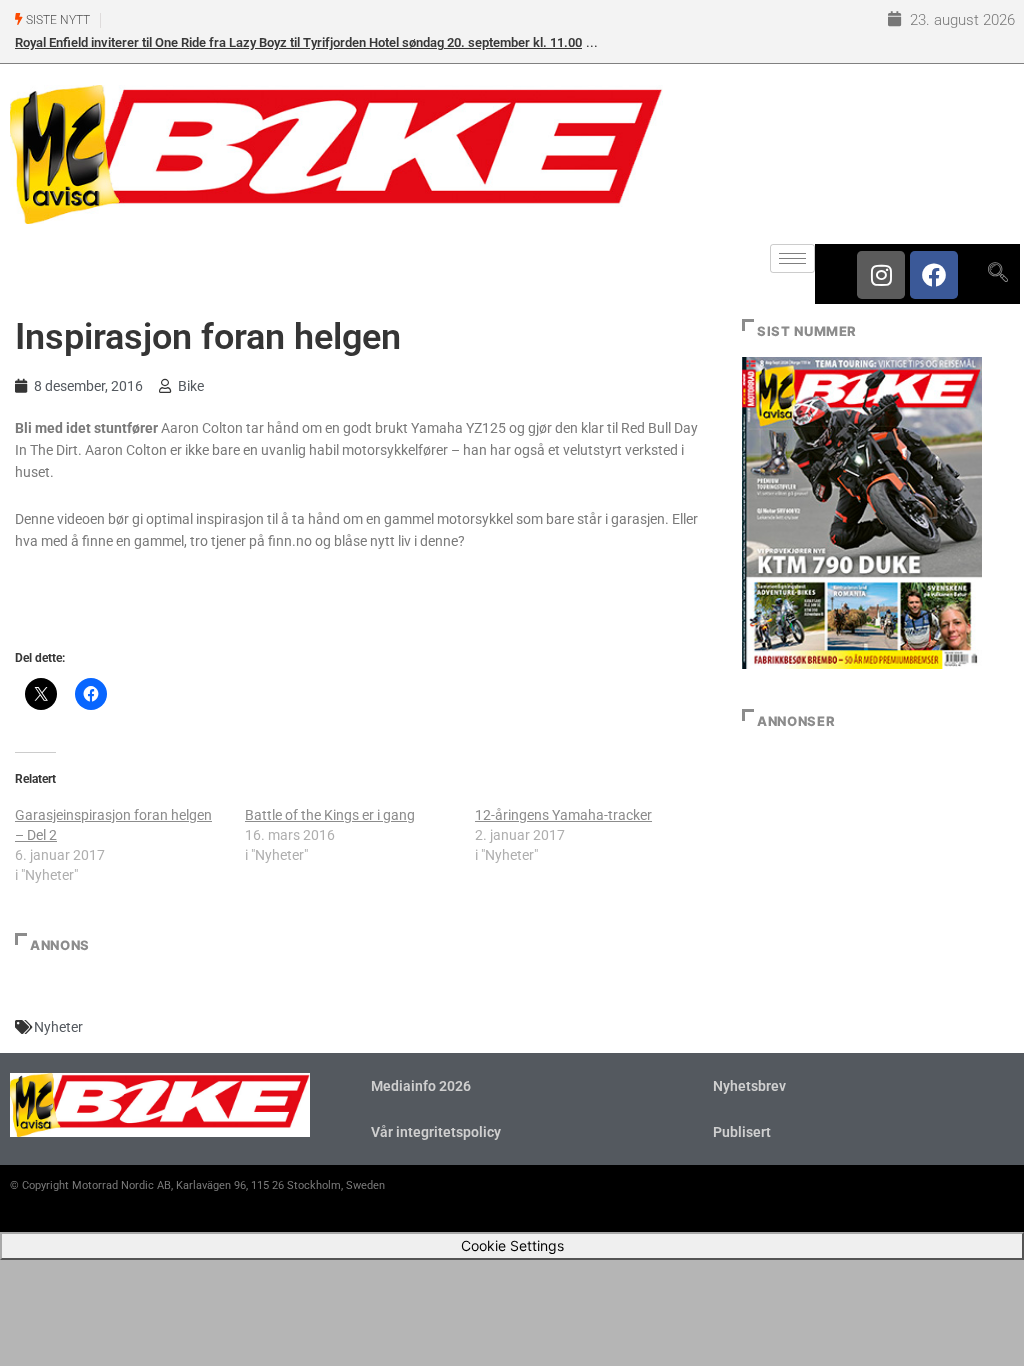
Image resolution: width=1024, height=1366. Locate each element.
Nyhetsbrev (749, 1086)
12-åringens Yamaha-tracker (563, 815)
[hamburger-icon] (792, 258)
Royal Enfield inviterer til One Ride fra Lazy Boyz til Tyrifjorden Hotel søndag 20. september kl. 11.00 (298, 42)
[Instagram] (881, 275)
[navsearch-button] (997, 274)
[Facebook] (934, 275)
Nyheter (58, 1027)
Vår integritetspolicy (436, 1132)
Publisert (742, 1132)
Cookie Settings (512, 1245)
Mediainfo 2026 (421, 1086)
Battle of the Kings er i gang (330, 815)
